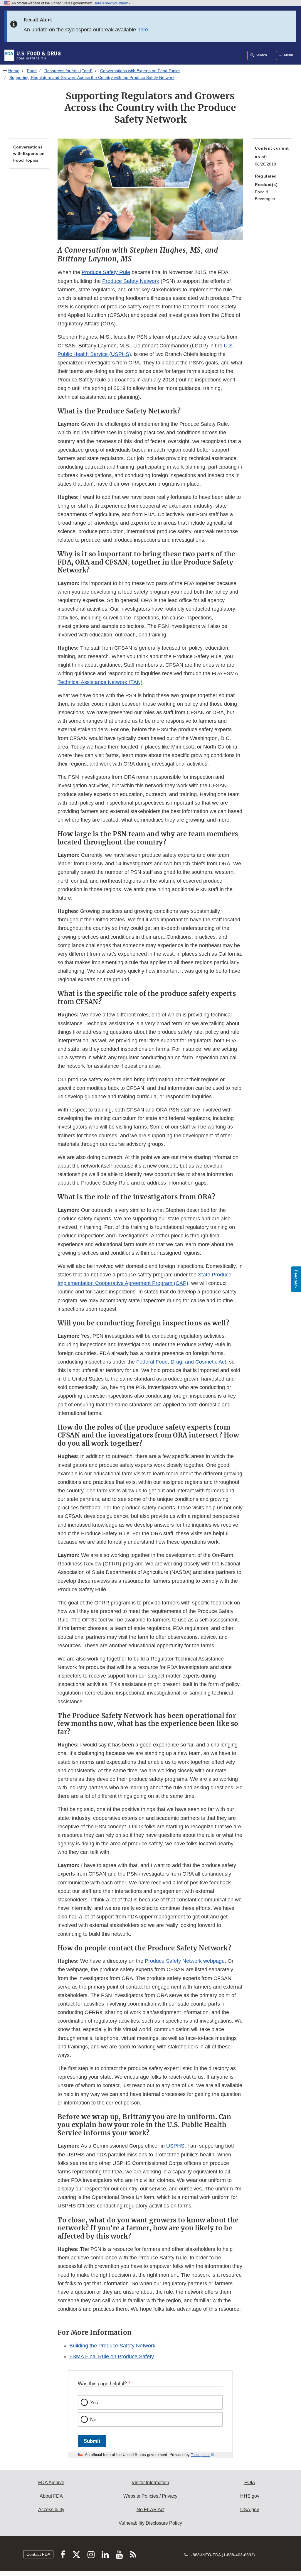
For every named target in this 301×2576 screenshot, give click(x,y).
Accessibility (51, 2510)
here (143, 30)
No (93, 2419)
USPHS (175, 2146)
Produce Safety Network (131, 281)
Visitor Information (150, 2483)
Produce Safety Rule (106, 272)
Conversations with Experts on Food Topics (140, 71)
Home (14, 71)
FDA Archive (51, 2483)
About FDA (51, 2496)
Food (32, 71)
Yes (94, 2402)
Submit (92, 2441)
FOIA (250, 2483)
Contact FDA (38, 2554)
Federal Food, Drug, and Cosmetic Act (181, 1362)
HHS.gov (250, 2496)
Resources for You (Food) (68, 71)
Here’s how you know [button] (111, 3)
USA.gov (250, 2510)
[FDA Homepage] (32, 55)
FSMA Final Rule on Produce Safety (112, 2357)
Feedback (296, 1279)
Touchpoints (201, 2455)
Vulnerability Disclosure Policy (150, 2523)
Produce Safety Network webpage (185, 1961)
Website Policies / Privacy (150, 2496)
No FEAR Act (150, 2510)
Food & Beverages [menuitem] (265, 195)
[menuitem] (272, 158)
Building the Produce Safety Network (112, 2346)
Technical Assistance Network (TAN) (100, 682)
